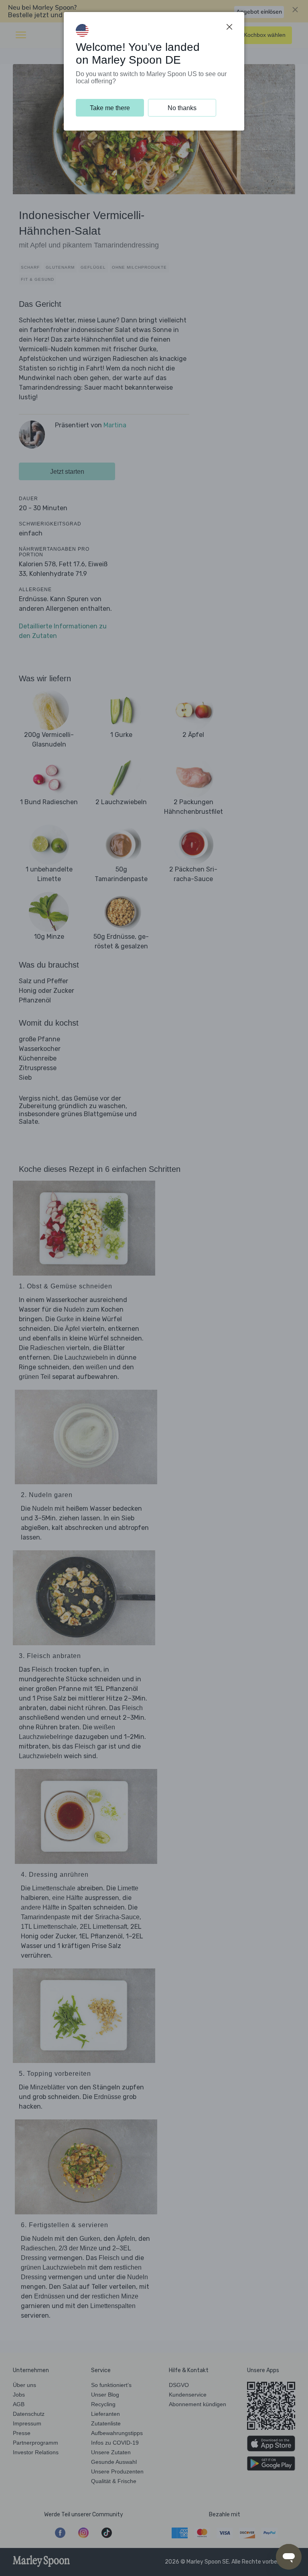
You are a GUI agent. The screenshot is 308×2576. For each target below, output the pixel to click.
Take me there (110, 108)
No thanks (182, 108)
